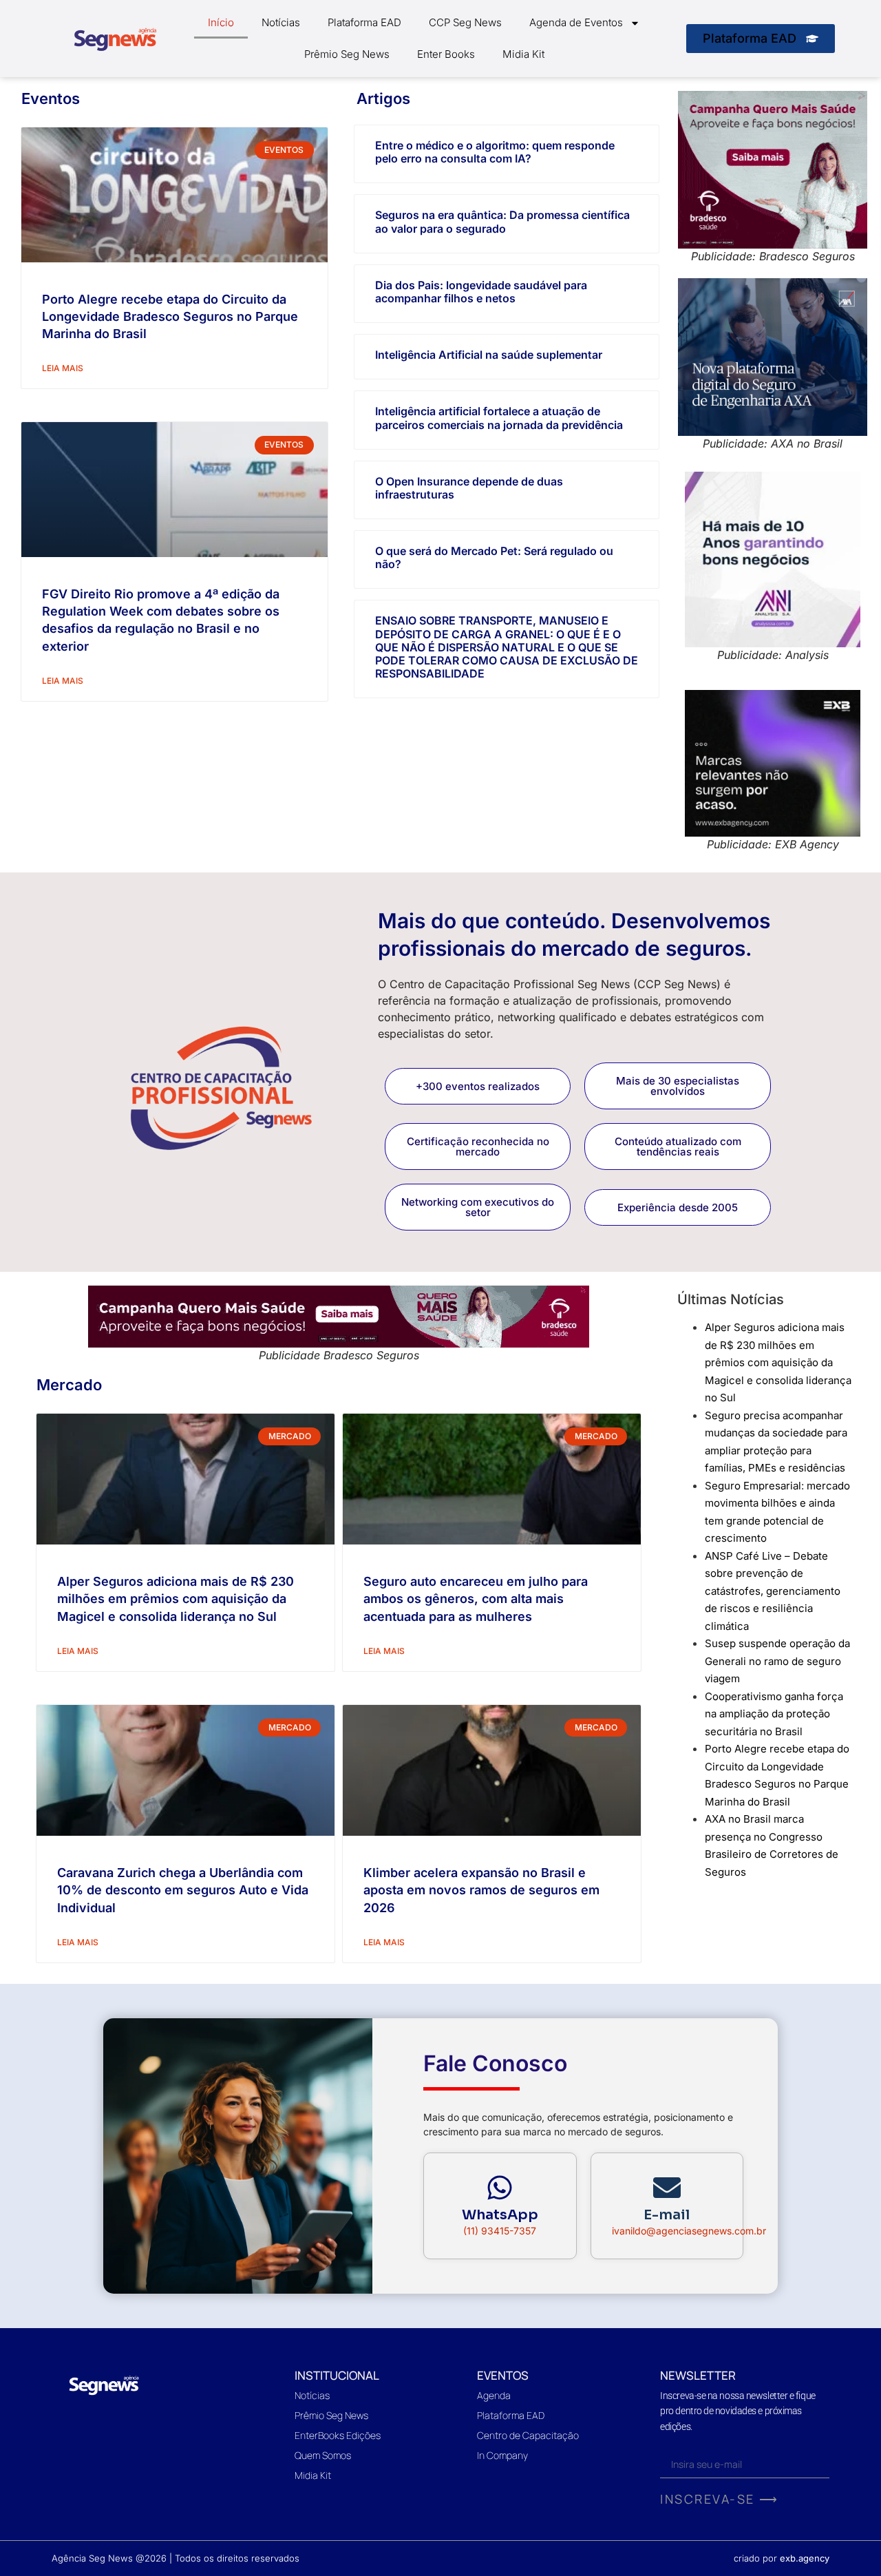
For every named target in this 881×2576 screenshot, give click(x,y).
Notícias (281, 22)
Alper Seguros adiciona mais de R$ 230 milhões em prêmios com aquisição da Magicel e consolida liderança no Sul (176, 1599)
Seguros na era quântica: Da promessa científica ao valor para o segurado (502, 221)
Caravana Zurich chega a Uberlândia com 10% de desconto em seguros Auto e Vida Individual (183, 1890)
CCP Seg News (465, 22)
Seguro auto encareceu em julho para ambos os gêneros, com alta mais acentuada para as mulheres (476, 1599)
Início (221, 22)
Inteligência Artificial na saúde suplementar (489, 355)
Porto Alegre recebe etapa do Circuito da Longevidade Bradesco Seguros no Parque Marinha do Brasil (170, 316)
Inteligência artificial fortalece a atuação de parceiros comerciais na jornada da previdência (499, 418)
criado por (782, 2558)
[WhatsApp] (500, 2188)
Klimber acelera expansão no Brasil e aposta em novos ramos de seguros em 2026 (481, 1890)
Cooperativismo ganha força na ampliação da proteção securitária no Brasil (774, 1714)
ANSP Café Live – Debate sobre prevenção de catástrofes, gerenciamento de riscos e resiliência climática (773, 1591)
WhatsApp (500, 2215)
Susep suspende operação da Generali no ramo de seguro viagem (777, 1661)
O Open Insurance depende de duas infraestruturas (469, 488)
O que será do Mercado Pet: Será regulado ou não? (494, 557)
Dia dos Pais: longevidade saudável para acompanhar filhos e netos (481, 292)
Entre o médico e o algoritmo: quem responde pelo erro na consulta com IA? (495, 152)
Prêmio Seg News (347, 54)
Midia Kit (523, 54)
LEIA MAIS (63, 368)
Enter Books (446, 54)
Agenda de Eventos (576, 22)
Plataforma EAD (364, 22)
